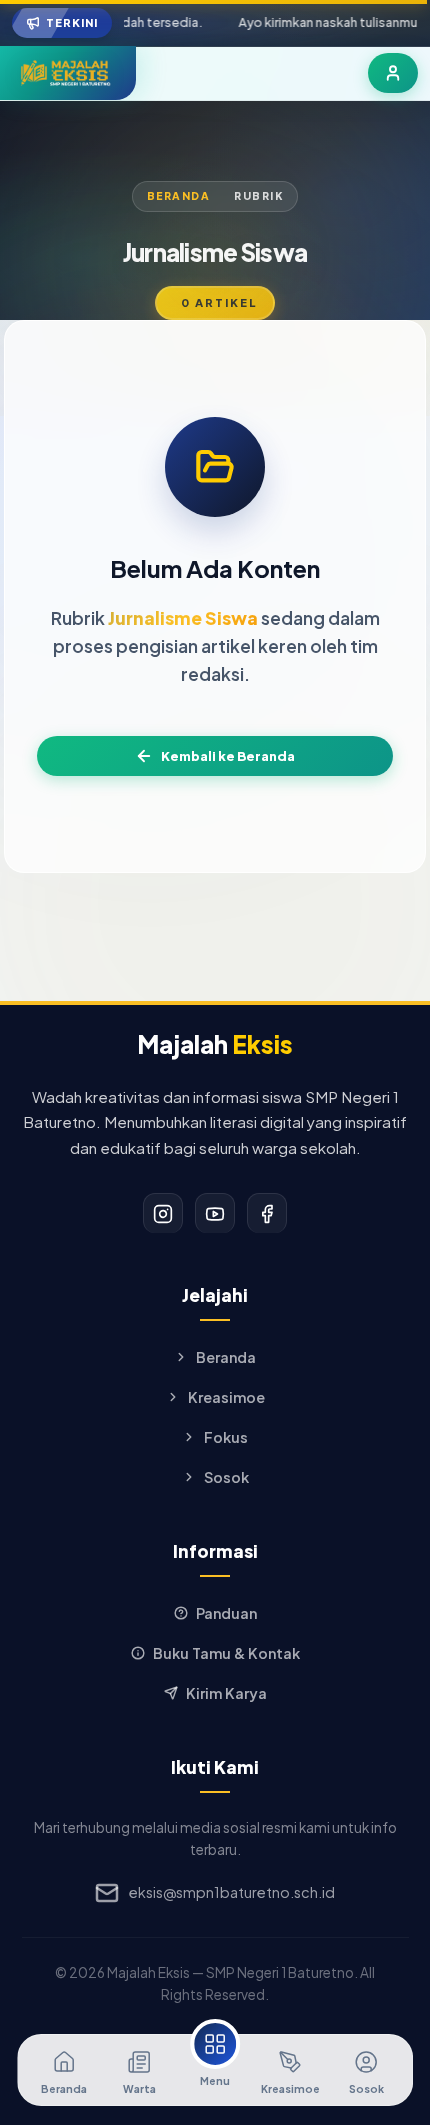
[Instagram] (163, 1213)
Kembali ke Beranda (228, 756)
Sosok (226, 1477)
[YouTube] (215, 1213)
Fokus (226, 1437)
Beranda (179, 195)
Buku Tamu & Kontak (226, 1653)
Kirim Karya (226, 1693)
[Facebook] (267, 1213)
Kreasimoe (226, 1397)
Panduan (226, 1613)
